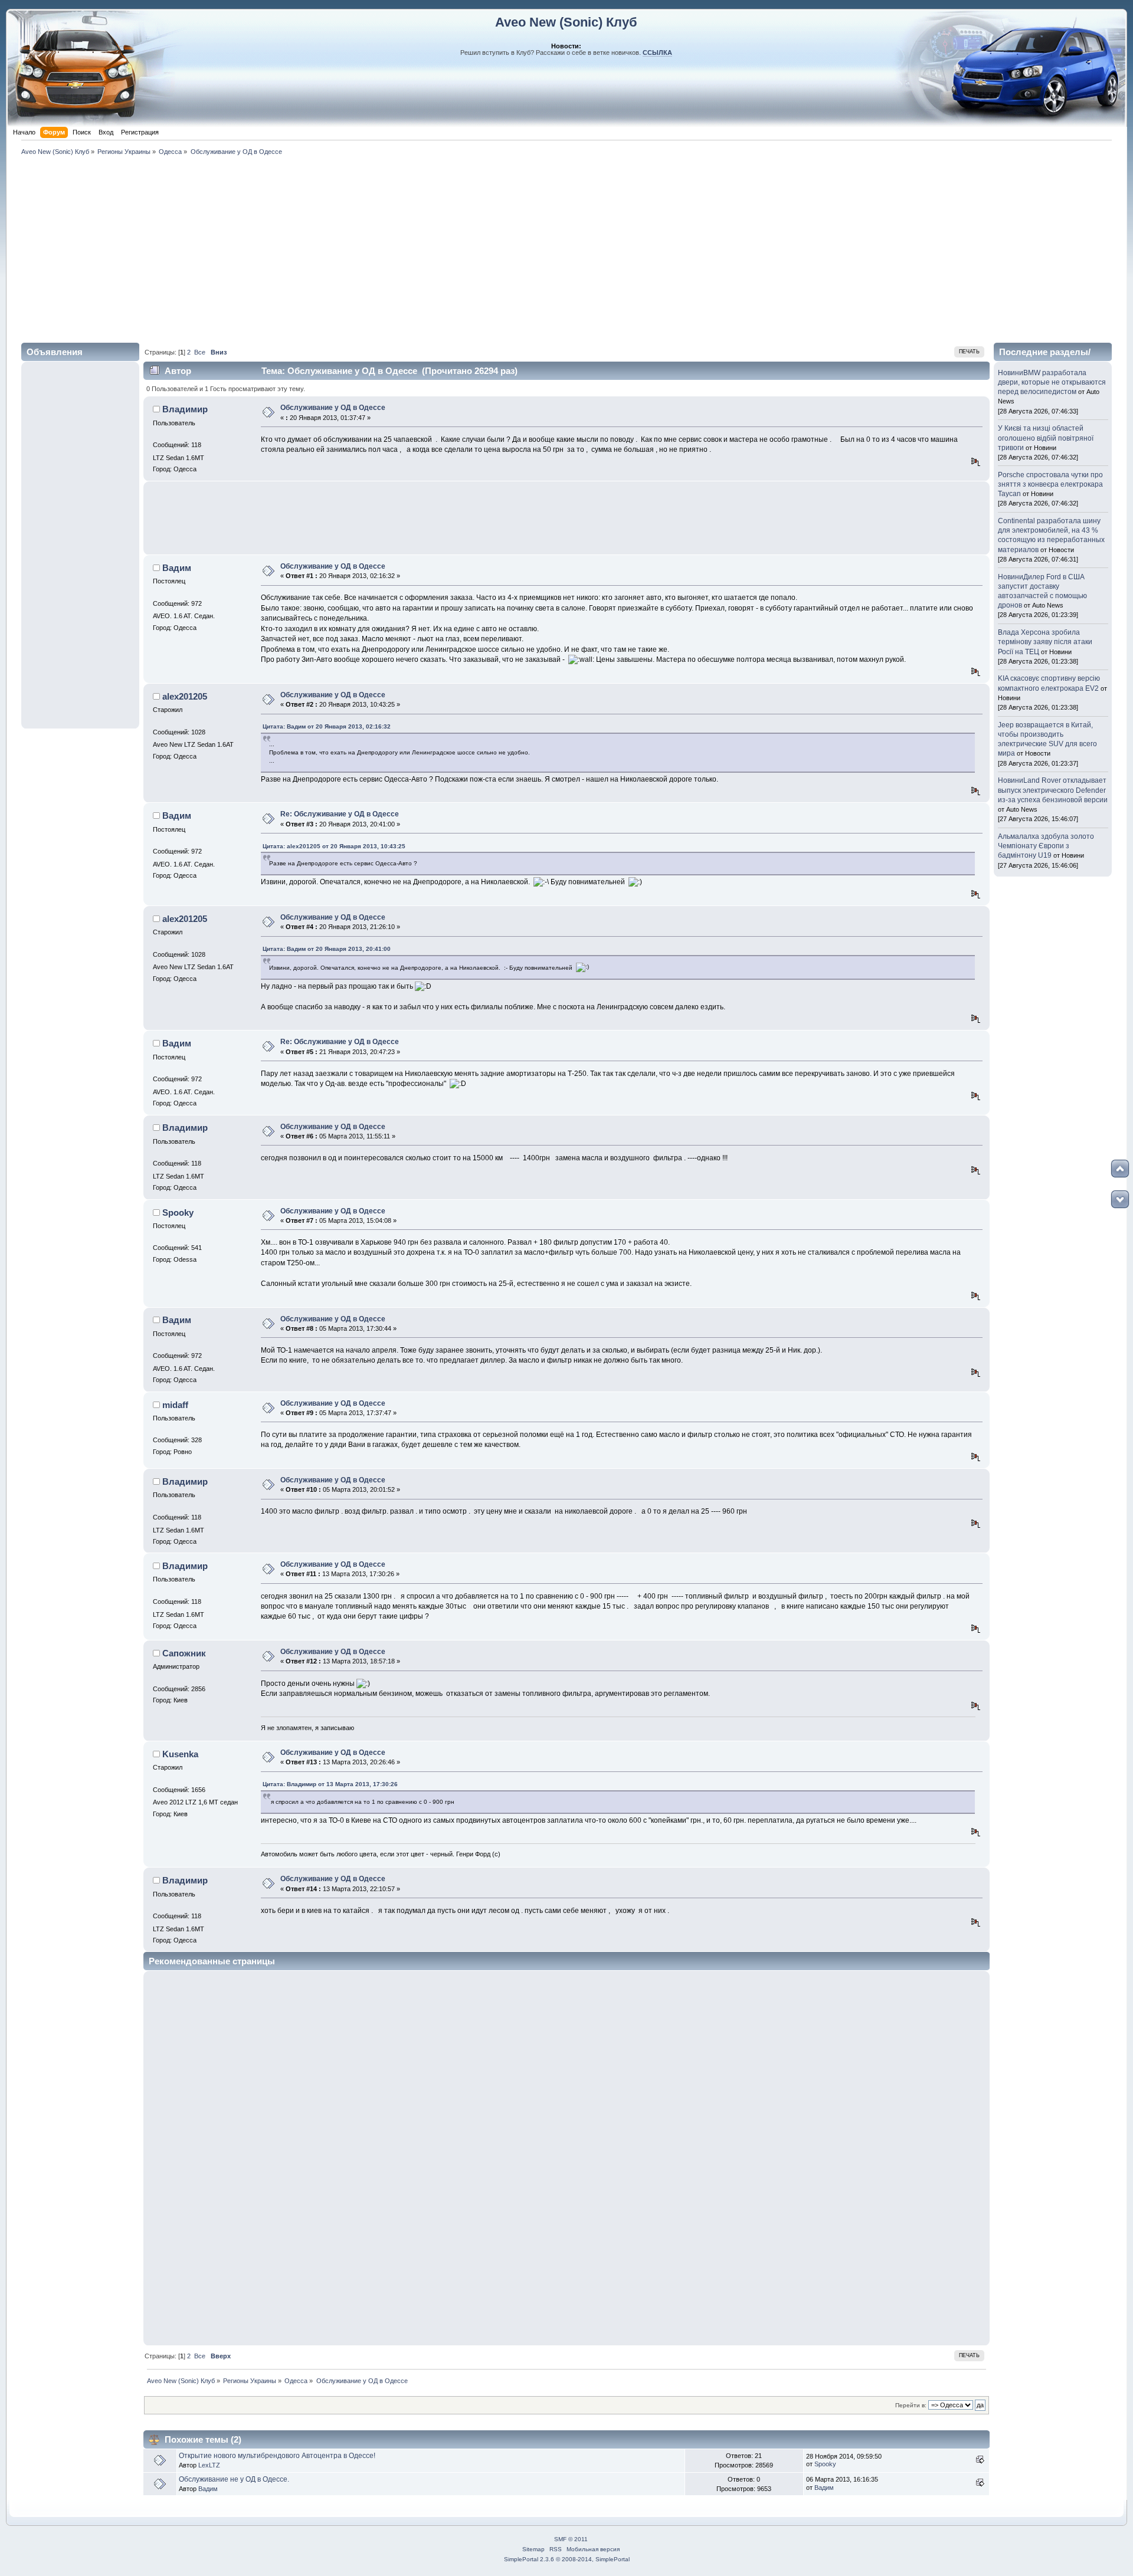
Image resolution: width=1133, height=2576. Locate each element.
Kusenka (180, 1754)
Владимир (185, 409)
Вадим (177, 568)
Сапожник (184, 1653)
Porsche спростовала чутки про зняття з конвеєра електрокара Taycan (1050, 484)
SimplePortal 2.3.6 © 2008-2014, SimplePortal (567, 2559)
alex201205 (185, 696)
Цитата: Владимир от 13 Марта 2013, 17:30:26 (330, 1784)
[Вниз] (1120, 1199)
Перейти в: (911, 2405)
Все (200, 352)
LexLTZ (209, 2465)
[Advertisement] (566, 247)
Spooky (178, 1212)
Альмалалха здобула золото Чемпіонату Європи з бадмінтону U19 (1046, 846)
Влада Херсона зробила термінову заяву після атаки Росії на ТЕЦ (1045, 642)
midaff (175, 1405)
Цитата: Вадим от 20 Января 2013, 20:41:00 (327, 949)
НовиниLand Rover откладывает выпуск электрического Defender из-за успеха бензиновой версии (1053, 790)
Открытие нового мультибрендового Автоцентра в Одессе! (277, 2456)
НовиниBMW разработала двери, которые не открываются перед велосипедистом (1052, 382)
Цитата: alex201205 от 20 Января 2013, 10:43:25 (334, 846)
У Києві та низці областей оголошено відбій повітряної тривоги (1046, 438)
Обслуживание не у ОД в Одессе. (234, 2479)
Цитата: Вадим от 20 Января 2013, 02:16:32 (327, 726)
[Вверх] (1120, 1169)
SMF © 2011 (571, 2539)
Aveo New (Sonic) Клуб (566, 22)
